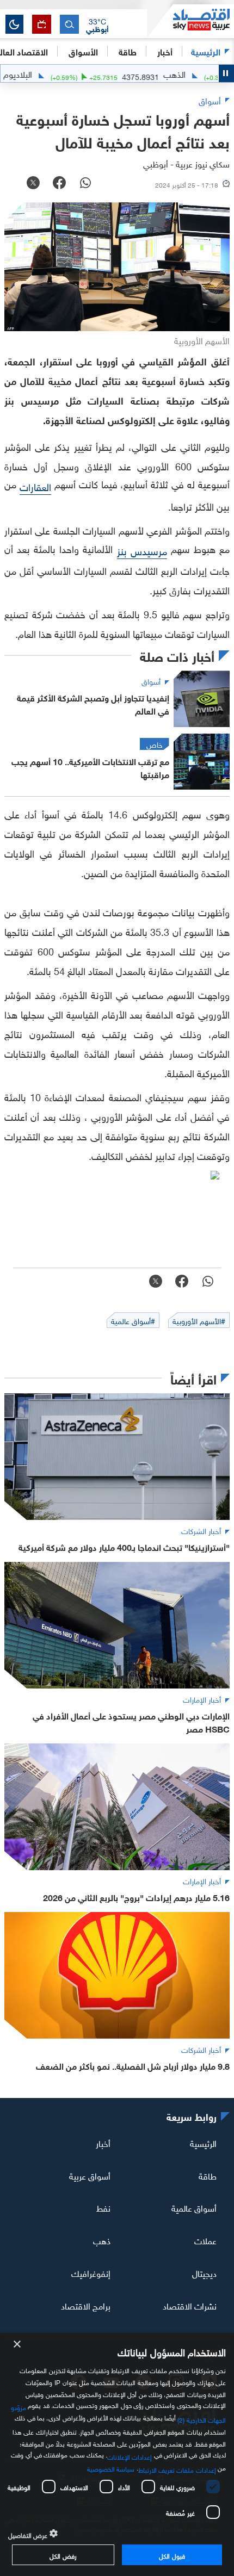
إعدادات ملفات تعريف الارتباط (177, 2469)
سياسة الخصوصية (111, 2468)
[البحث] (69, 24)
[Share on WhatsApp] (85, 184)
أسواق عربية (90, 2175)
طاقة (208, 2175)
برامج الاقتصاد (86, 2305)
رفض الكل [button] (63, 2555)
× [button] (18, 2345)
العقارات (35, 486)
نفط (103, 2207)
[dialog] (117, 2454)
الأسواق (83, 51)
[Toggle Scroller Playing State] (226, 73)
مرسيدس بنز (142, 550)
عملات (205, 2240)
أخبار (103, 2143)
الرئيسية (206, 51)
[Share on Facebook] (59, 184)
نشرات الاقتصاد (190, 2305)
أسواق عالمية (194, 2207)
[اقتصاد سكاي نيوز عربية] (190, 21)
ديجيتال (204, 2273)
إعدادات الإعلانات (130, 2456)
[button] (97, 24)
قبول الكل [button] (172, 2555)
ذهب (102, 2240)
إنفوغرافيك (91, 2273)
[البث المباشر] (42, 24)
